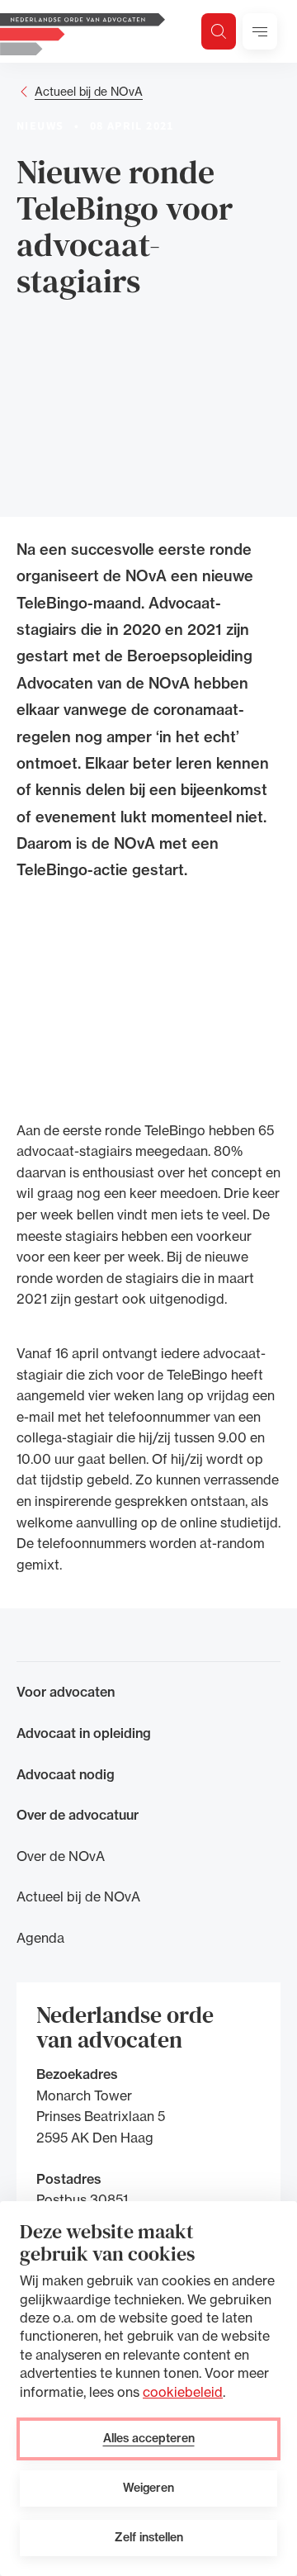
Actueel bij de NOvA (89, 91)
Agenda (40, 1938)
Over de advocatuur (78, 1815)
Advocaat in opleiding (84, 1733)
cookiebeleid (183, 2392)
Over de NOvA (61, 1856)
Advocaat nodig (66, 1774)
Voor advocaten (66, 1692)
